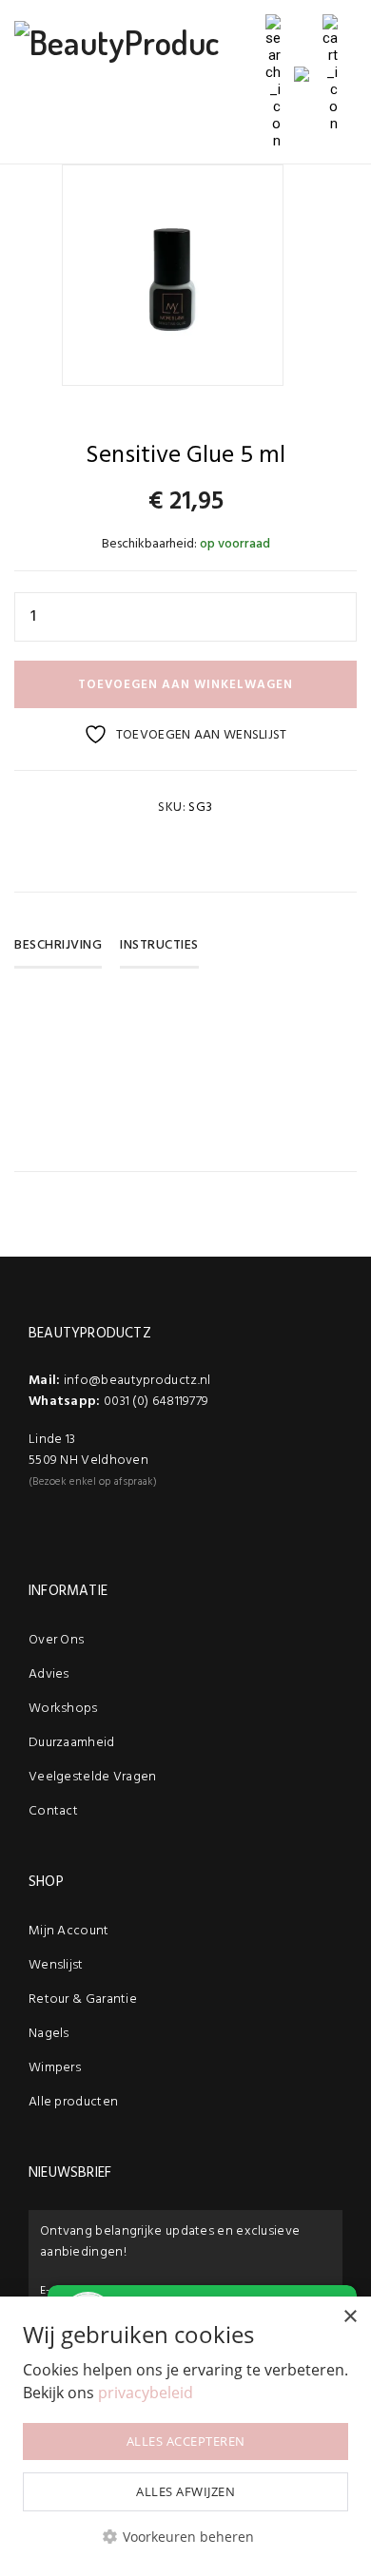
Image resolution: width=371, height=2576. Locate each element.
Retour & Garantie (83, 1999)
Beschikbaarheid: (149, 544)
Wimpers (55, 2068)
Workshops (63, 1709)
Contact (53, 1811)
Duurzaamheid (72, 1743)
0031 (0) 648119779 (156, 1402)
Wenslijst (56, 1965)
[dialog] (185, 2436)
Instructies (159, 945)
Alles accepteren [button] (186, 2441)
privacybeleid (146, 2393)
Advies (49, 1674)
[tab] (65, 952)
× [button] (350, 2317)
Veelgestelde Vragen (93, 1777)
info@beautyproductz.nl (137, 1381)
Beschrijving (58, 945)
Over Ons (56, 1640)
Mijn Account (69, 1931)
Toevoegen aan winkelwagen (185, 685)
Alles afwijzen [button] (185, 2491)
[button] (185, 2537)
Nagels (49, 2034)
